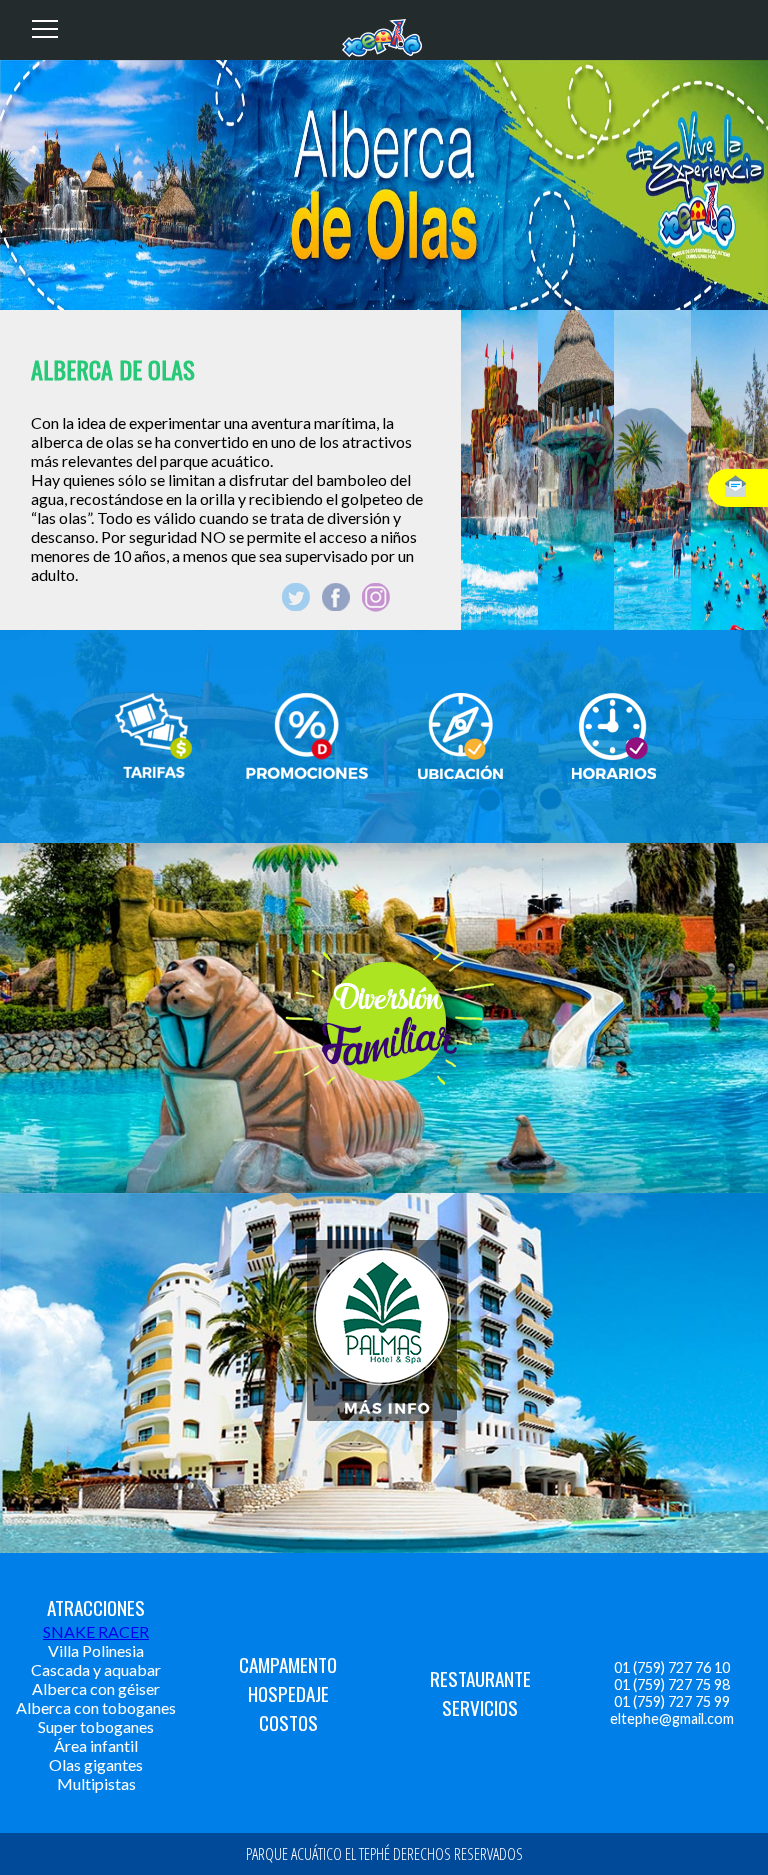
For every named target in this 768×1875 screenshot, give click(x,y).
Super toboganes (96, 1726)
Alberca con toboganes (96, 1707)
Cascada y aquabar (96, 1669)
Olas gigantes (96, 1764)
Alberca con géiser (96, 1688)
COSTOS (288, 1722)
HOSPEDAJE (288, 1693)
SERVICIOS (480, 1707)
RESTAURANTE (480, 1678)
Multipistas (96, 1783)
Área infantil (96, 1745)
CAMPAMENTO (288, 1664)
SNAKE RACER (96, 1631)
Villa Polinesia (96, 1650)
